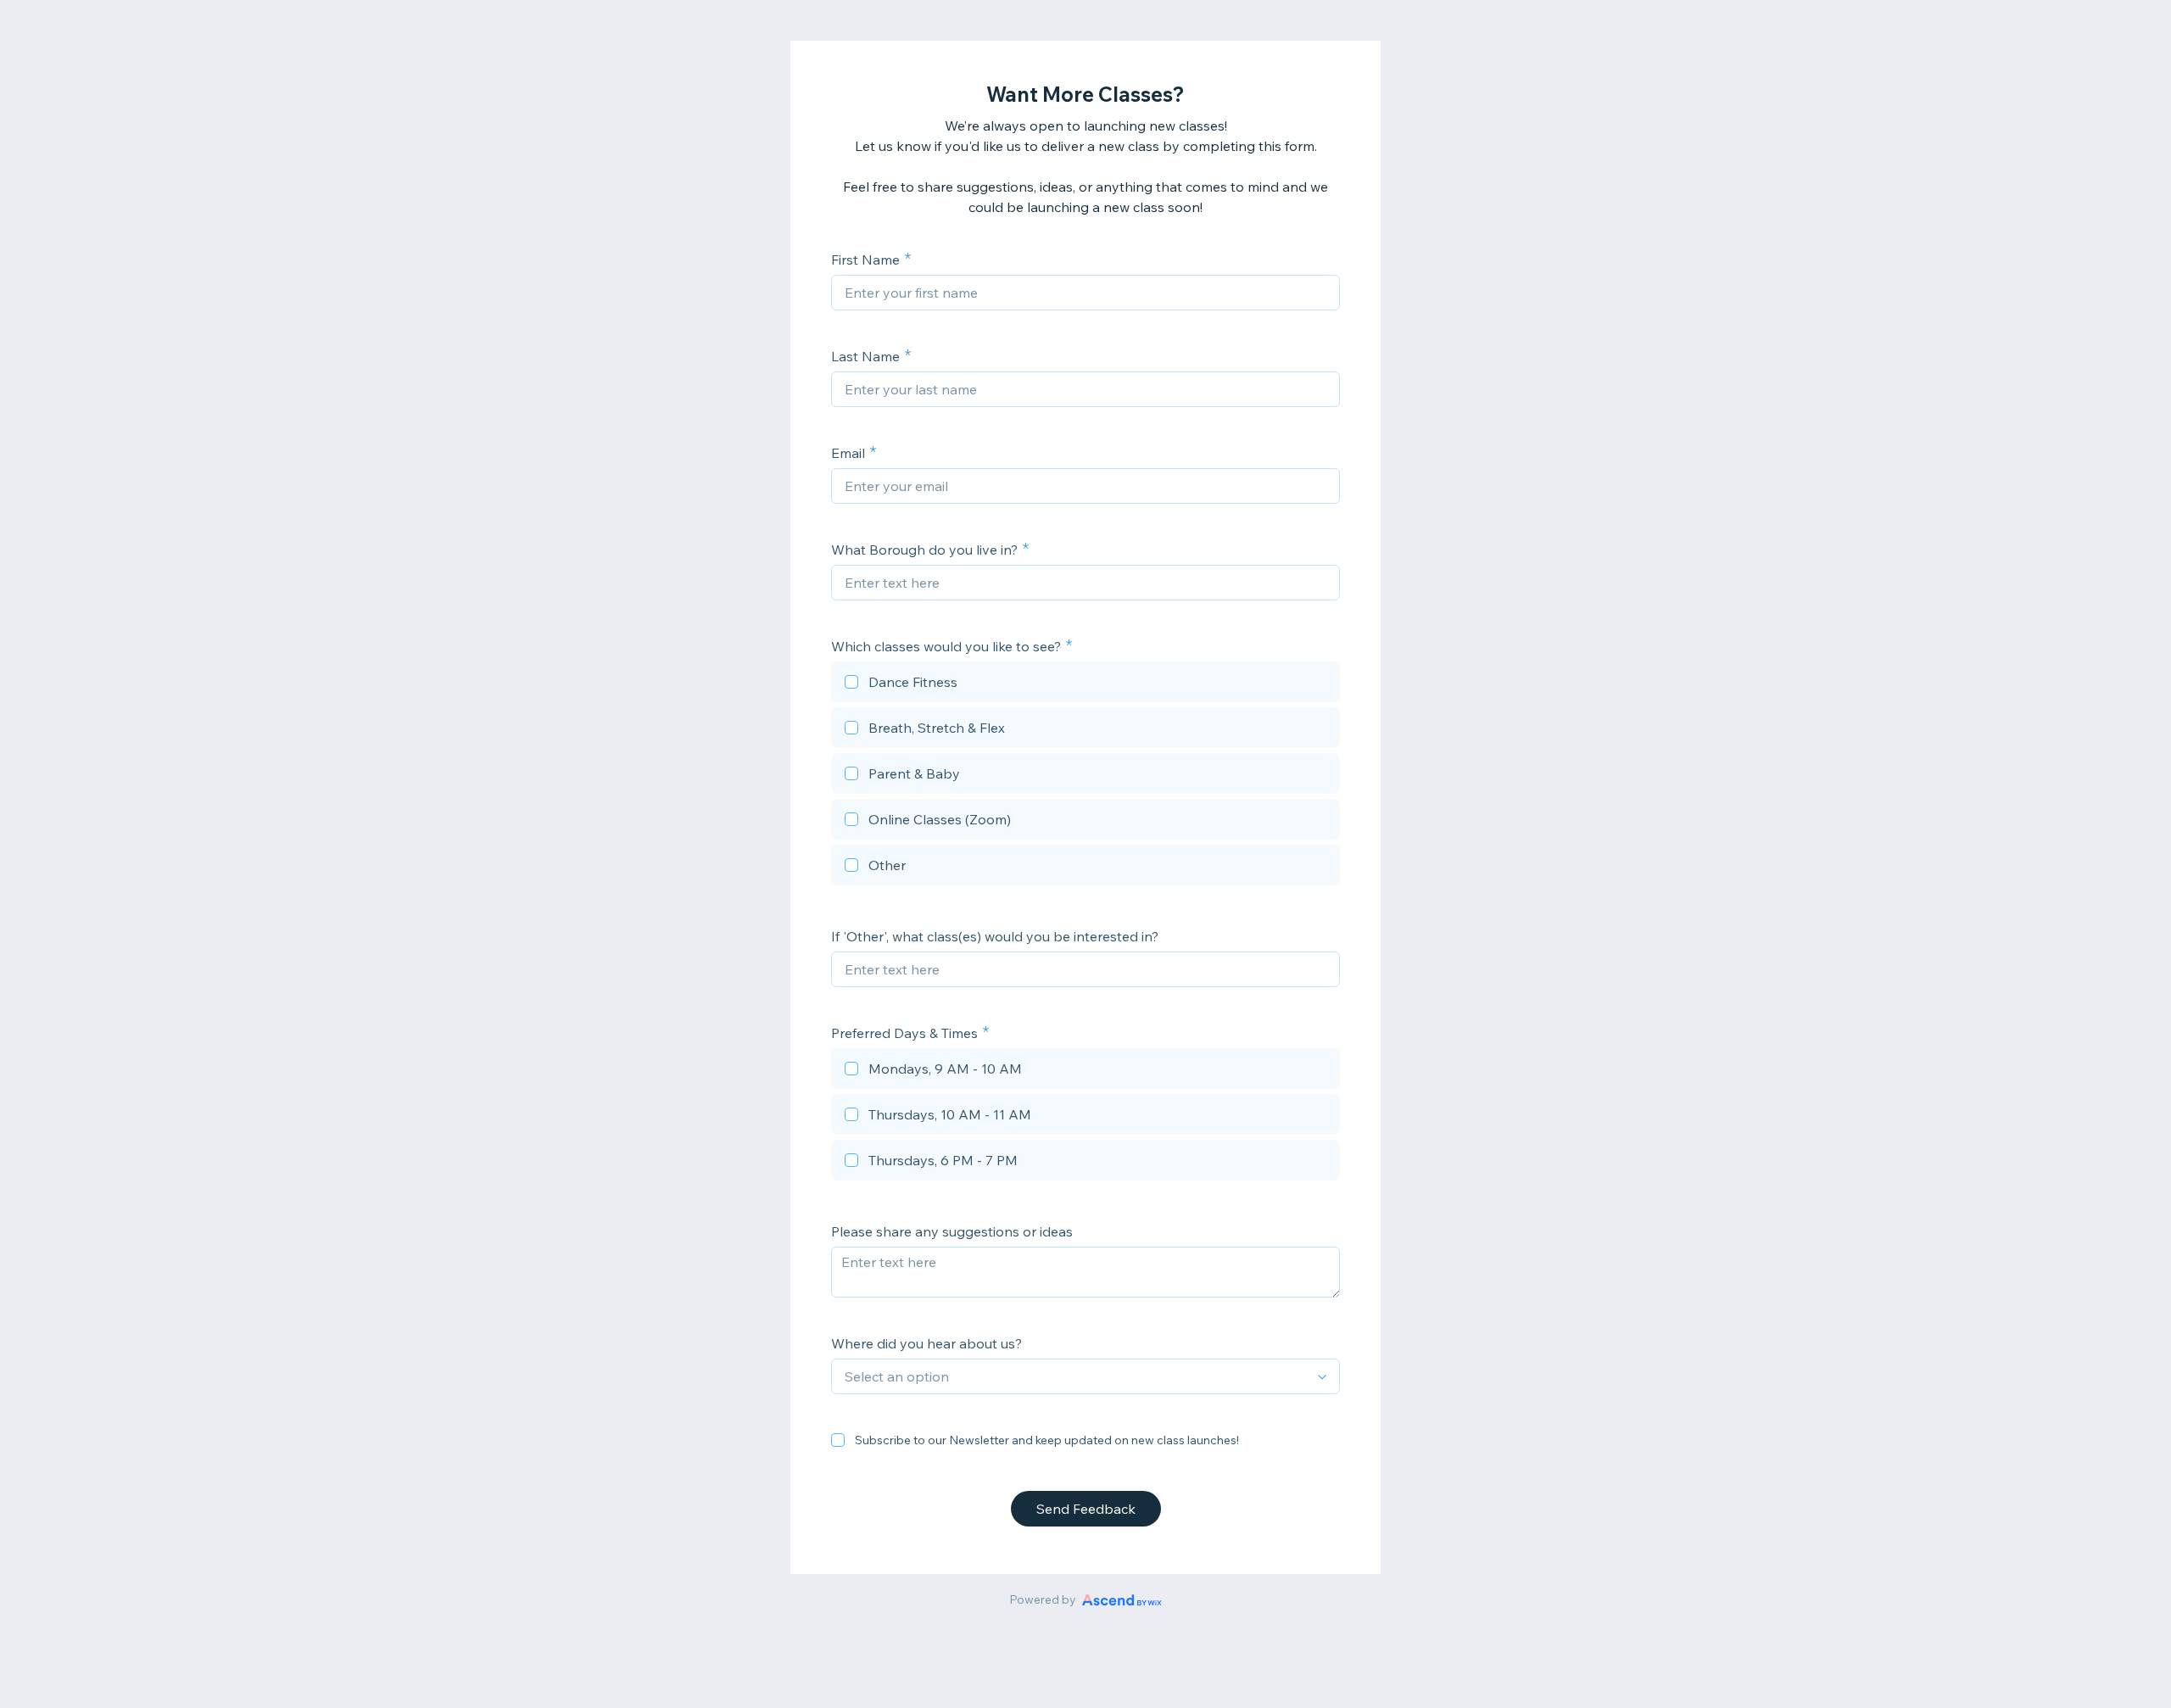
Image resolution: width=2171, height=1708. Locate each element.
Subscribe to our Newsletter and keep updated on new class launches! (1047, 1440)
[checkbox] (1085, 684)
